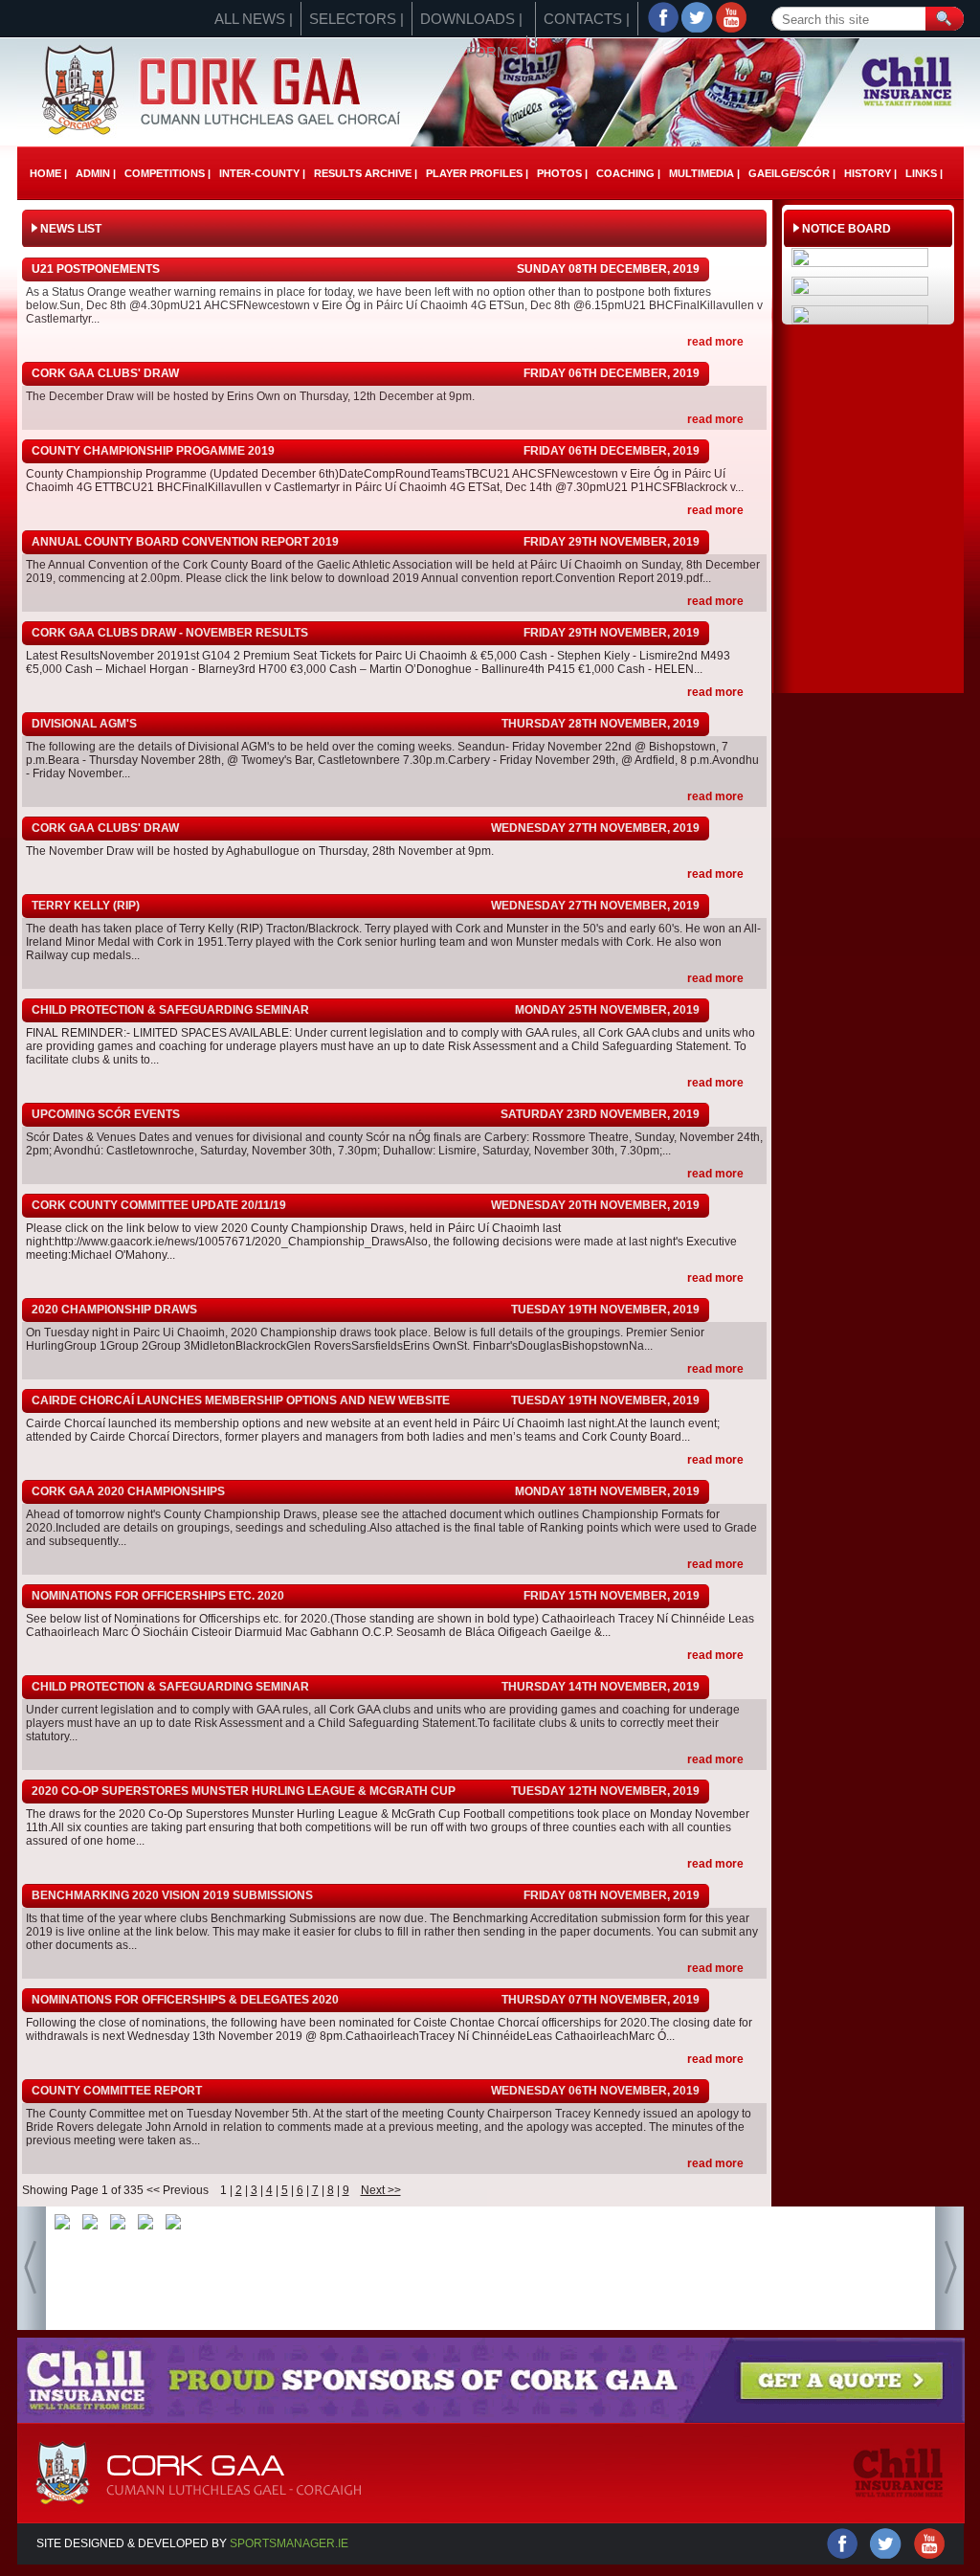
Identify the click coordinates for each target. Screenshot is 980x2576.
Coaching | (628, 173)
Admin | (96, 173)
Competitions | (167, 173)
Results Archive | (366, 173)
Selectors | (356, 19)
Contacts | (587, 19)
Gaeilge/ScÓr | (792, 173)
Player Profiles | (477, 173)
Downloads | (471, 19)
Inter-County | (262, 173)
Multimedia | (704, 173)
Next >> (381, 2190)
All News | (254, 19)
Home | (48, 173)
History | (870, 173)
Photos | (562, 173)
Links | (924, 173)
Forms (492, 52)
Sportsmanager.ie (289, 2543)
